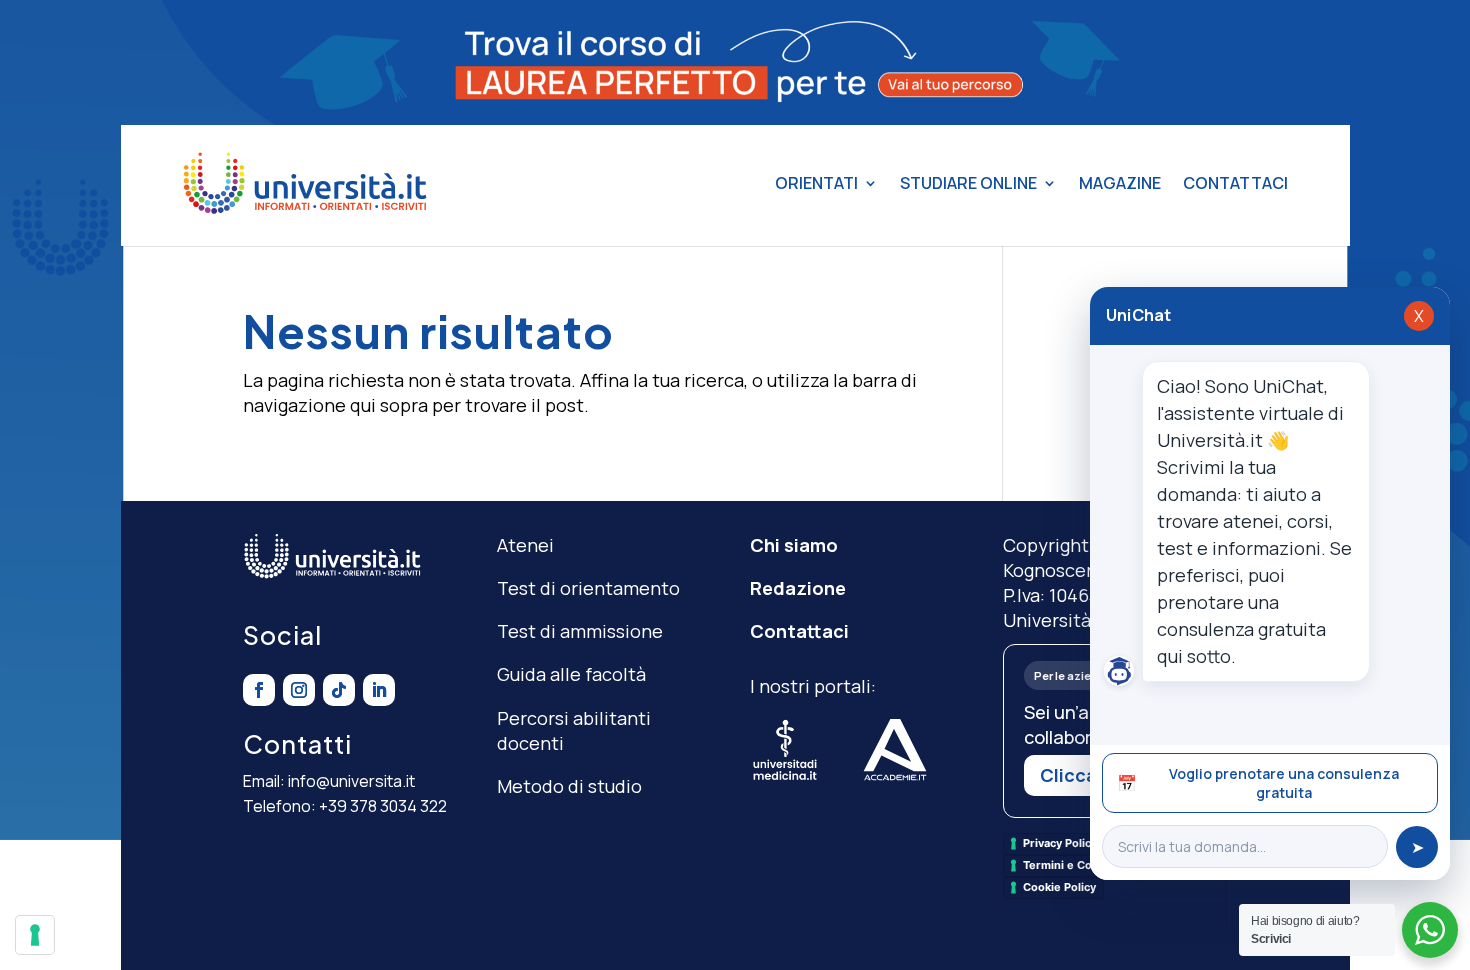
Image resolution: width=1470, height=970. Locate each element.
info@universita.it (351, 781)
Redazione (798, 588)
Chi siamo (794, 545)
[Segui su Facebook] (259, 690)
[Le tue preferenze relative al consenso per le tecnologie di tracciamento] (35, 935)
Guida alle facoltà (571, 674)
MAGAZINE (1120, 183)
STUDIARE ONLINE (968, 183)
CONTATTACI (1235, 183)
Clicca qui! (1087, 775)
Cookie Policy (1059, 887)
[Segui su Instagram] (299, 690)
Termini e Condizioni (1079, 865)
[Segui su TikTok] (339, 690)
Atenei (525, 545)
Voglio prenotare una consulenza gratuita (1258, 783)
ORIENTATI (816, 183)
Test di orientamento (588, 588)
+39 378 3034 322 (383, 806)
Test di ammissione (580, 631)
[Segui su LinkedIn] (379, 690)
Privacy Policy (1060, 843)
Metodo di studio (569, 786)
